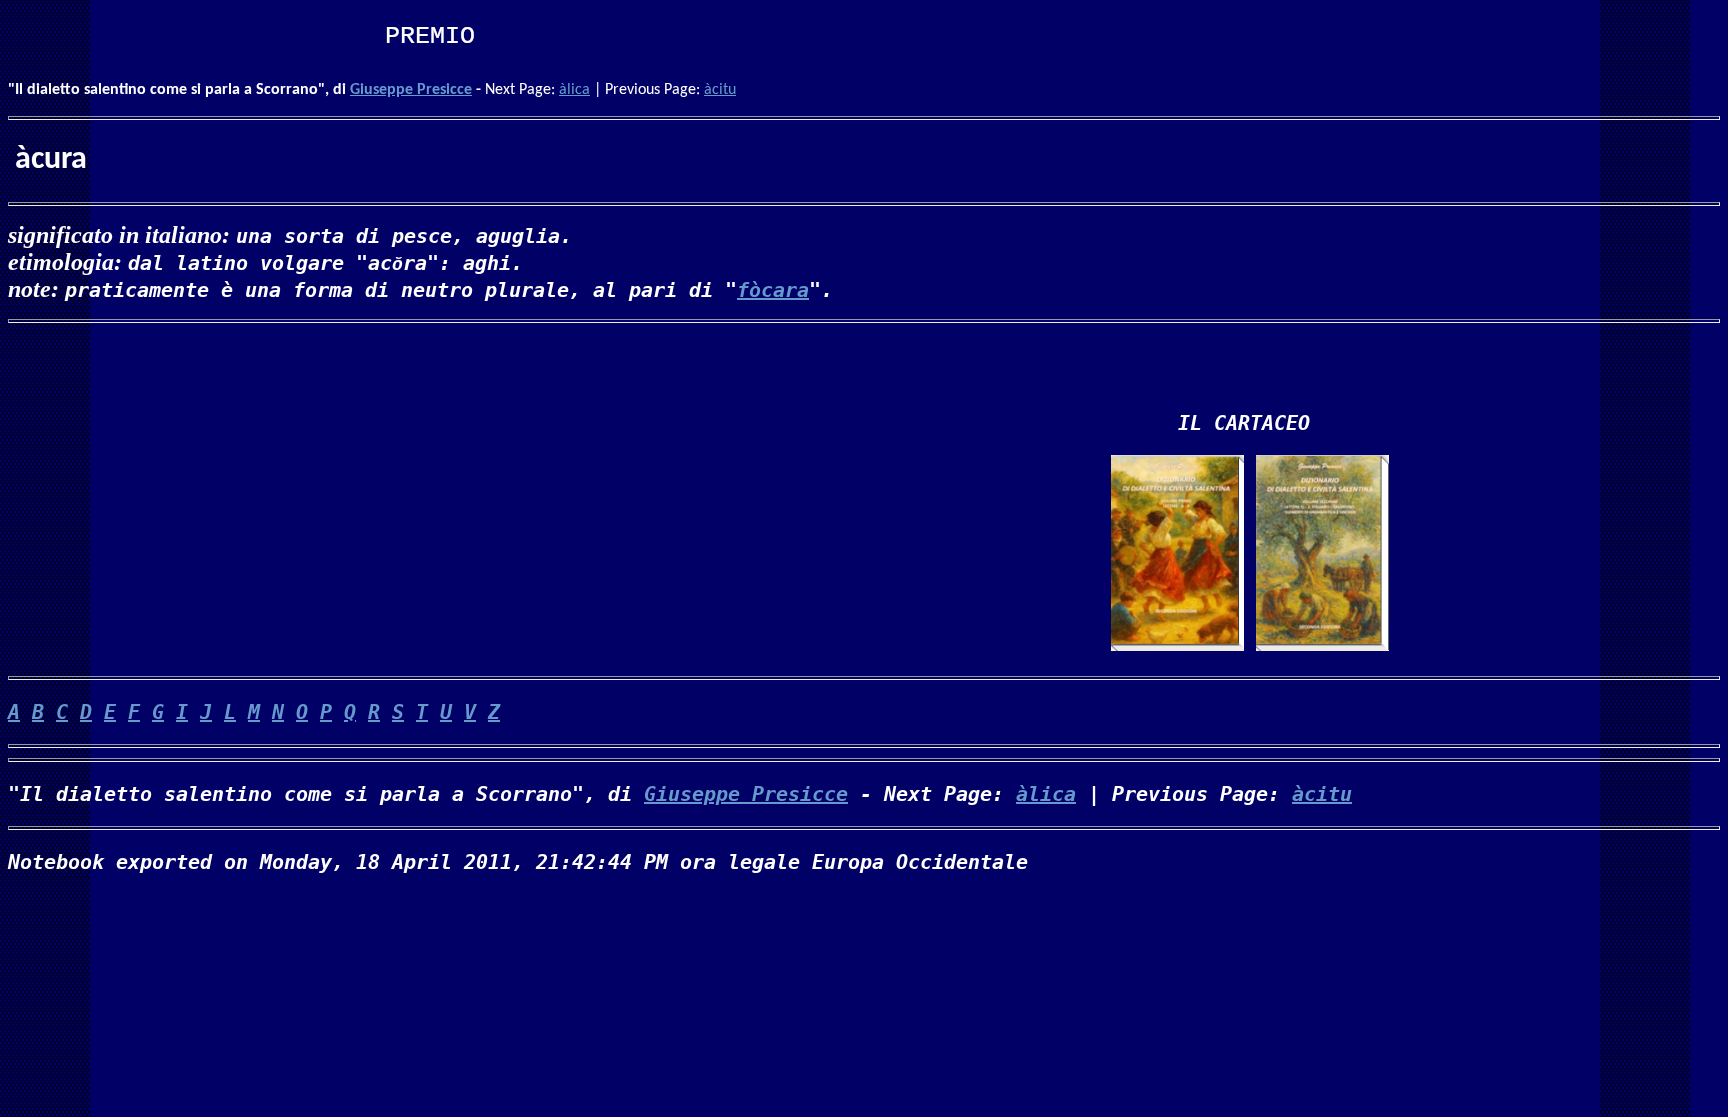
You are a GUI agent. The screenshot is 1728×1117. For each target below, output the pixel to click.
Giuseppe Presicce (411, 90)
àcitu (720, 90)
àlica (574, 90)
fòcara (773, 290)
